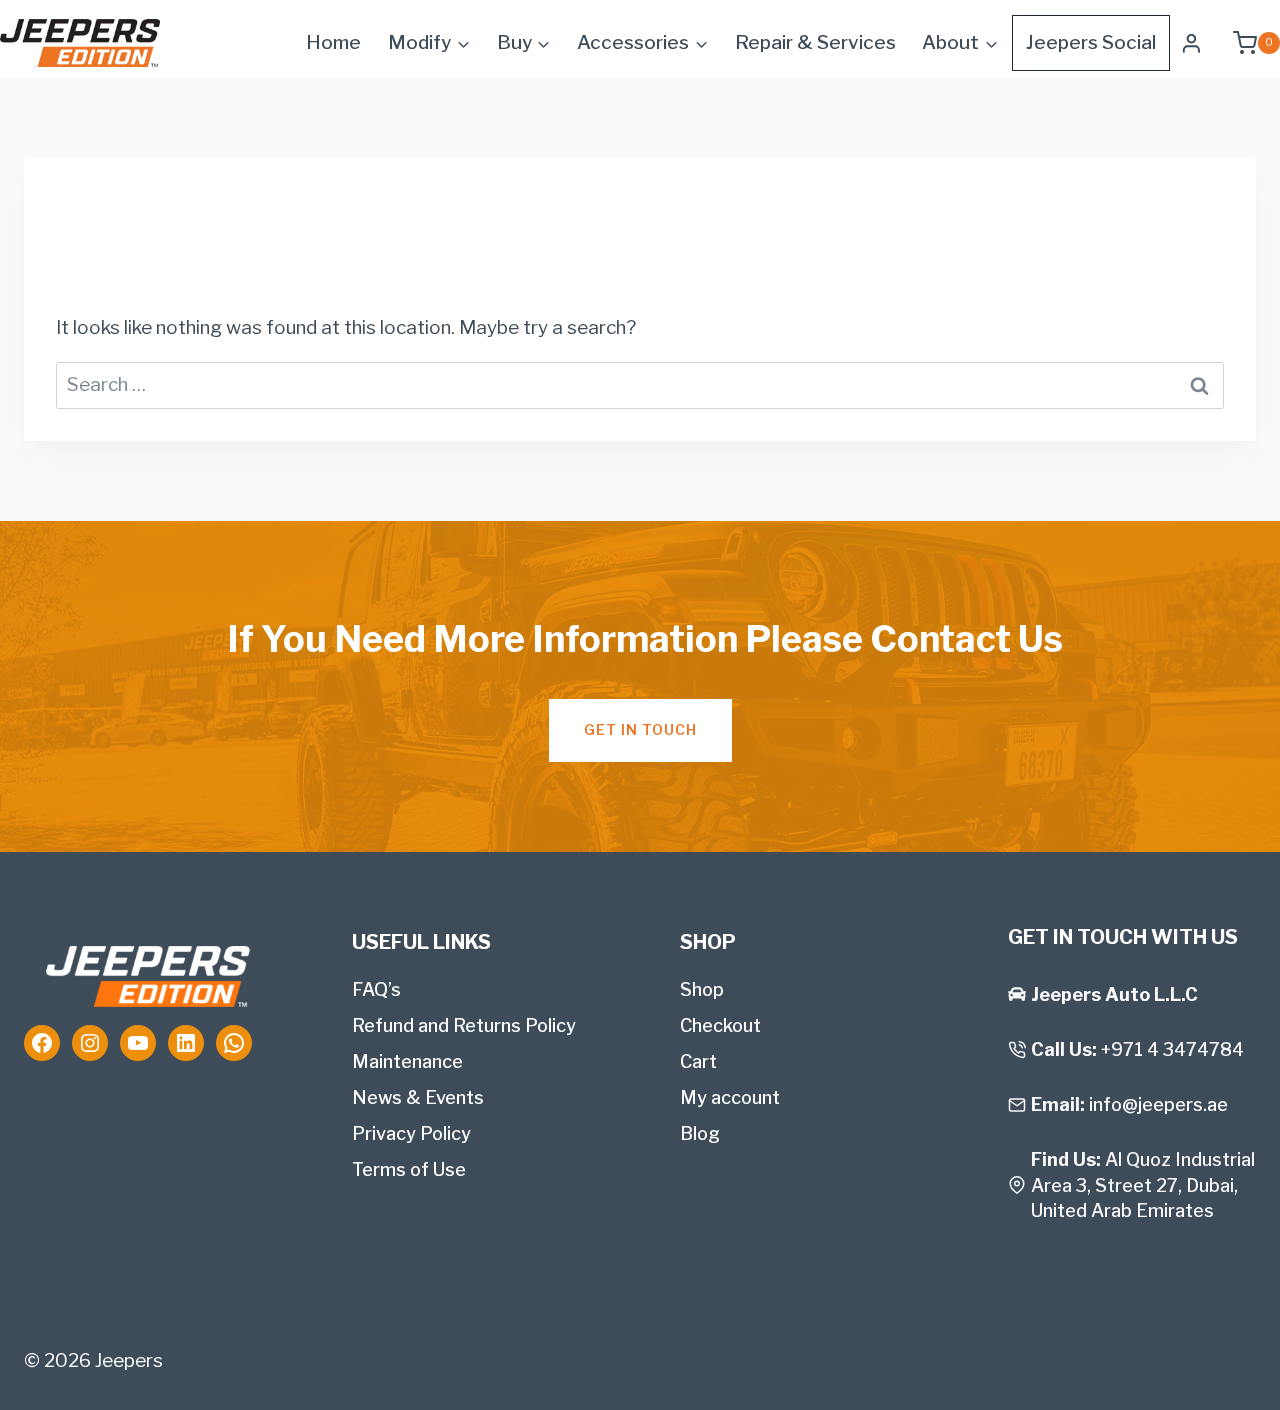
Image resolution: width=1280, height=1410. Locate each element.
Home (333, 42)
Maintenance (407, 1061)
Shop (702, 989)
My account (730, 1097)
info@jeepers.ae (1158, 1104)
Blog (700, 1133)
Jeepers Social (1091, 42)
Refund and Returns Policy (464, 1025)
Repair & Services (815, 42)
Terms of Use (409, 1169)
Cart (698, 1061)
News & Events (418, 1097)
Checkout (720, 1025)
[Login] (1191, 43)
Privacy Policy (411, 1133)
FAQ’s (376, 989)
